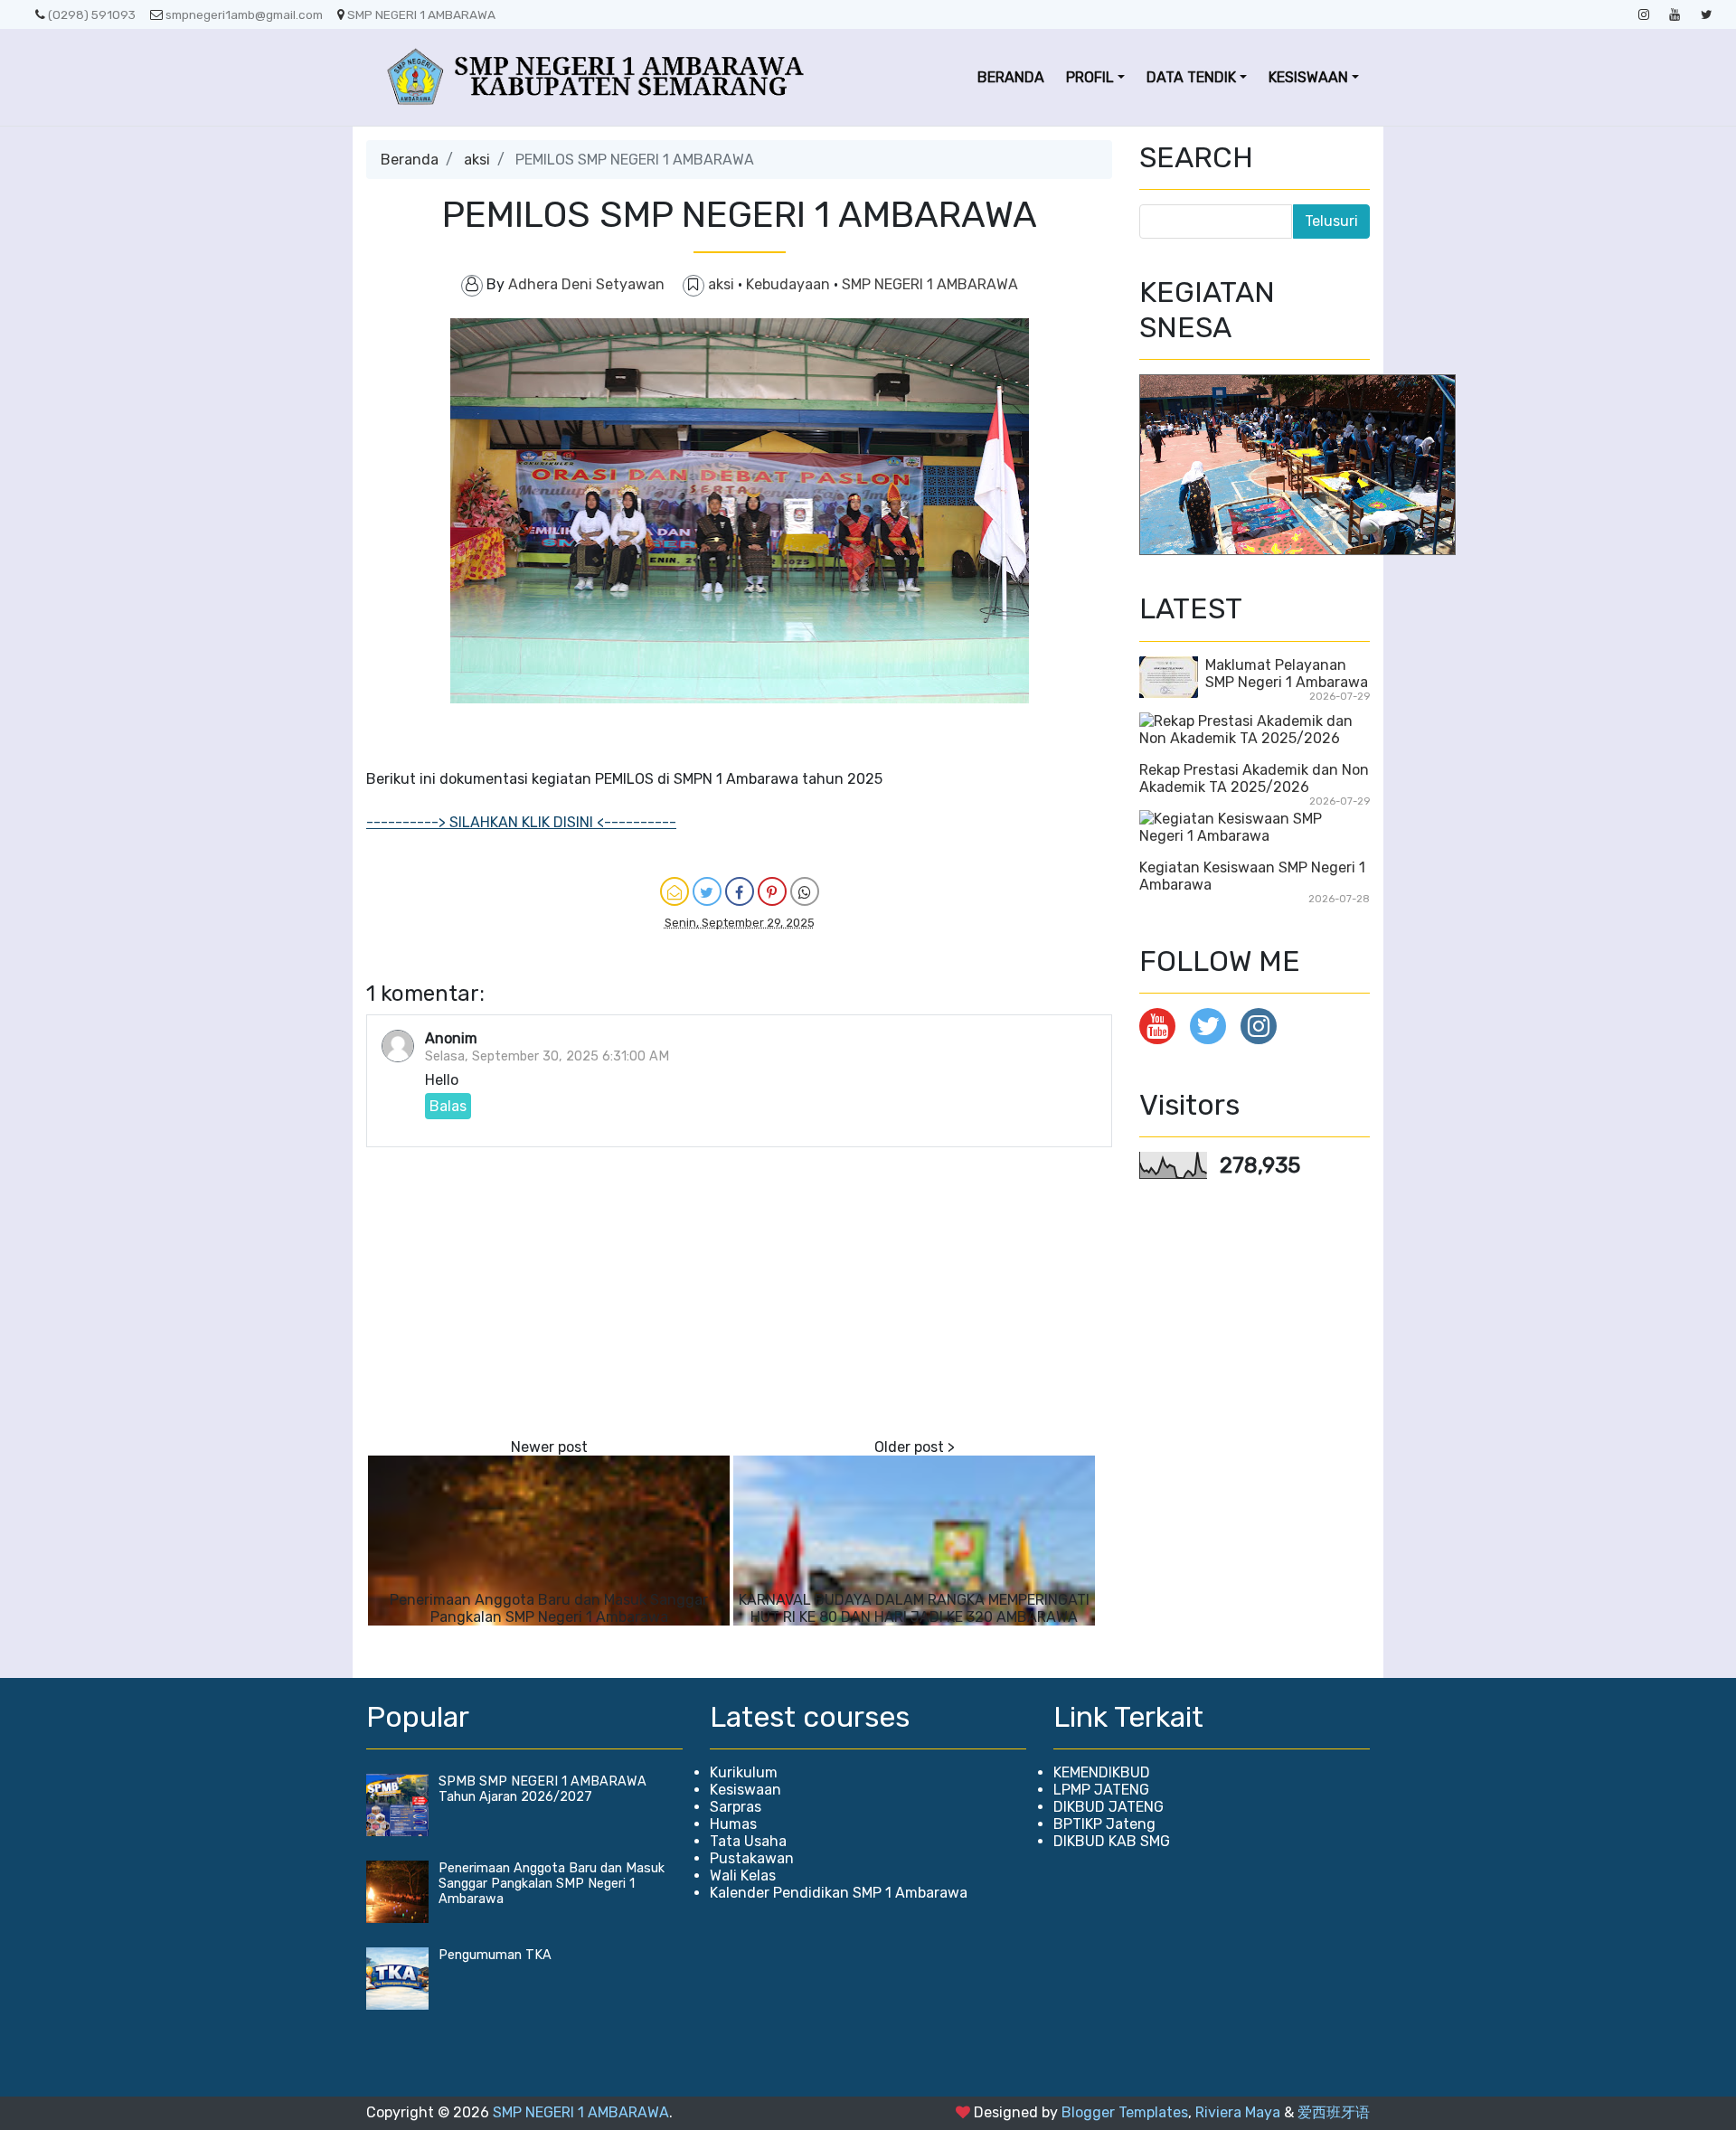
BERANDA (1011, 77)
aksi (477, 160)
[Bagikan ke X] (707, 891)
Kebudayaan (790, 284)
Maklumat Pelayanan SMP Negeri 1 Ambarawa (1287, 674)
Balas (448, 1106)
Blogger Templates (1125, 2112)
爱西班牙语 (1334, 2112)
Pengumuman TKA (495, 1955)
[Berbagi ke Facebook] (740, 891)
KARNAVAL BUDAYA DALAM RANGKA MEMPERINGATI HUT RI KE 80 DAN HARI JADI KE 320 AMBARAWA (914, 1608)
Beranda (410, 160)
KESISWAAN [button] (1308, 77)
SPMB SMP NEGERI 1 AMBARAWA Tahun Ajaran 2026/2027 (542, 1789)
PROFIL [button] (1090, 77)
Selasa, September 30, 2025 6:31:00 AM (547, 1056)
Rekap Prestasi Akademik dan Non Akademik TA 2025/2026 (1254, 778)
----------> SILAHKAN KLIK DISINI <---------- (521, 822)
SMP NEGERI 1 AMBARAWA (421, 14)
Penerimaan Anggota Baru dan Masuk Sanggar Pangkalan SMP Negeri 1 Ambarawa (549, 1608)
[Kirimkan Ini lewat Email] (675, 891)
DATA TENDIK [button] (1191, 77)
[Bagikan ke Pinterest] (772, 891)
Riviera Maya (1238, 2112)
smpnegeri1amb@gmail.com (244, 14)
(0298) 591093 (92, 14)
